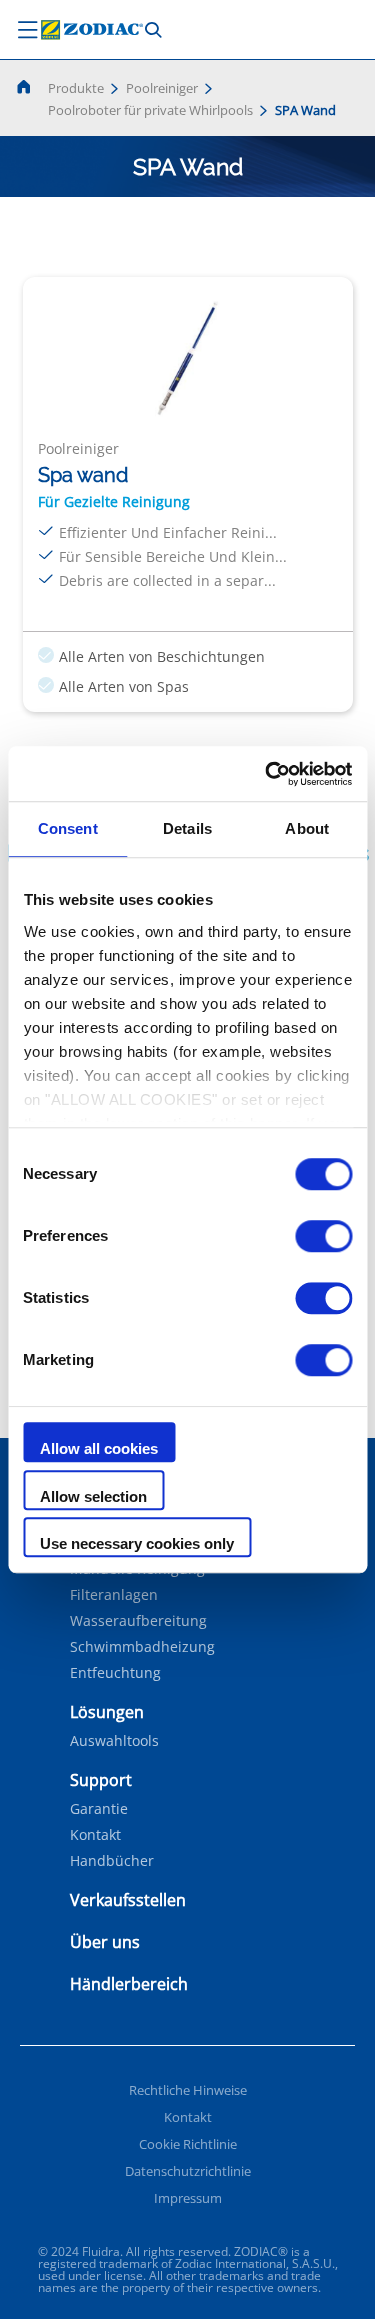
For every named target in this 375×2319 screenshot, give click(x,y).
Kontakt (95, 1835)
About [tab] (307, 828)
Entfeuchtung (115, 1673)
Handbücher (112, 1861)
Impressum (188, 2198)
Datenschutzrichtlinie (188, 2171)
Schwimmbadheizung (142, 1647)
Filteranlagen (114, 1595)
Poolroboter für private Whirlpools (150, 110)
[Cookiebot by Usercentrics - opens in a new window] (267, 774)
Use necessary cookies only (137, 1543)
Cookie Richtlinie (188, 2144)
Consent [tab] (68, 828)
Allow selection (93, 1496)
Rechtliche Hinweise (188, 2090)
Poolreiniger (162, 88)
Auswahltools (114, 1741)
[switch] (323, 1236)
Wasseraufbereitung (138, 1621)
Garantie (99, 1809)
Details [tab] (187, 828)
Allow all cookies (99, 1448)
